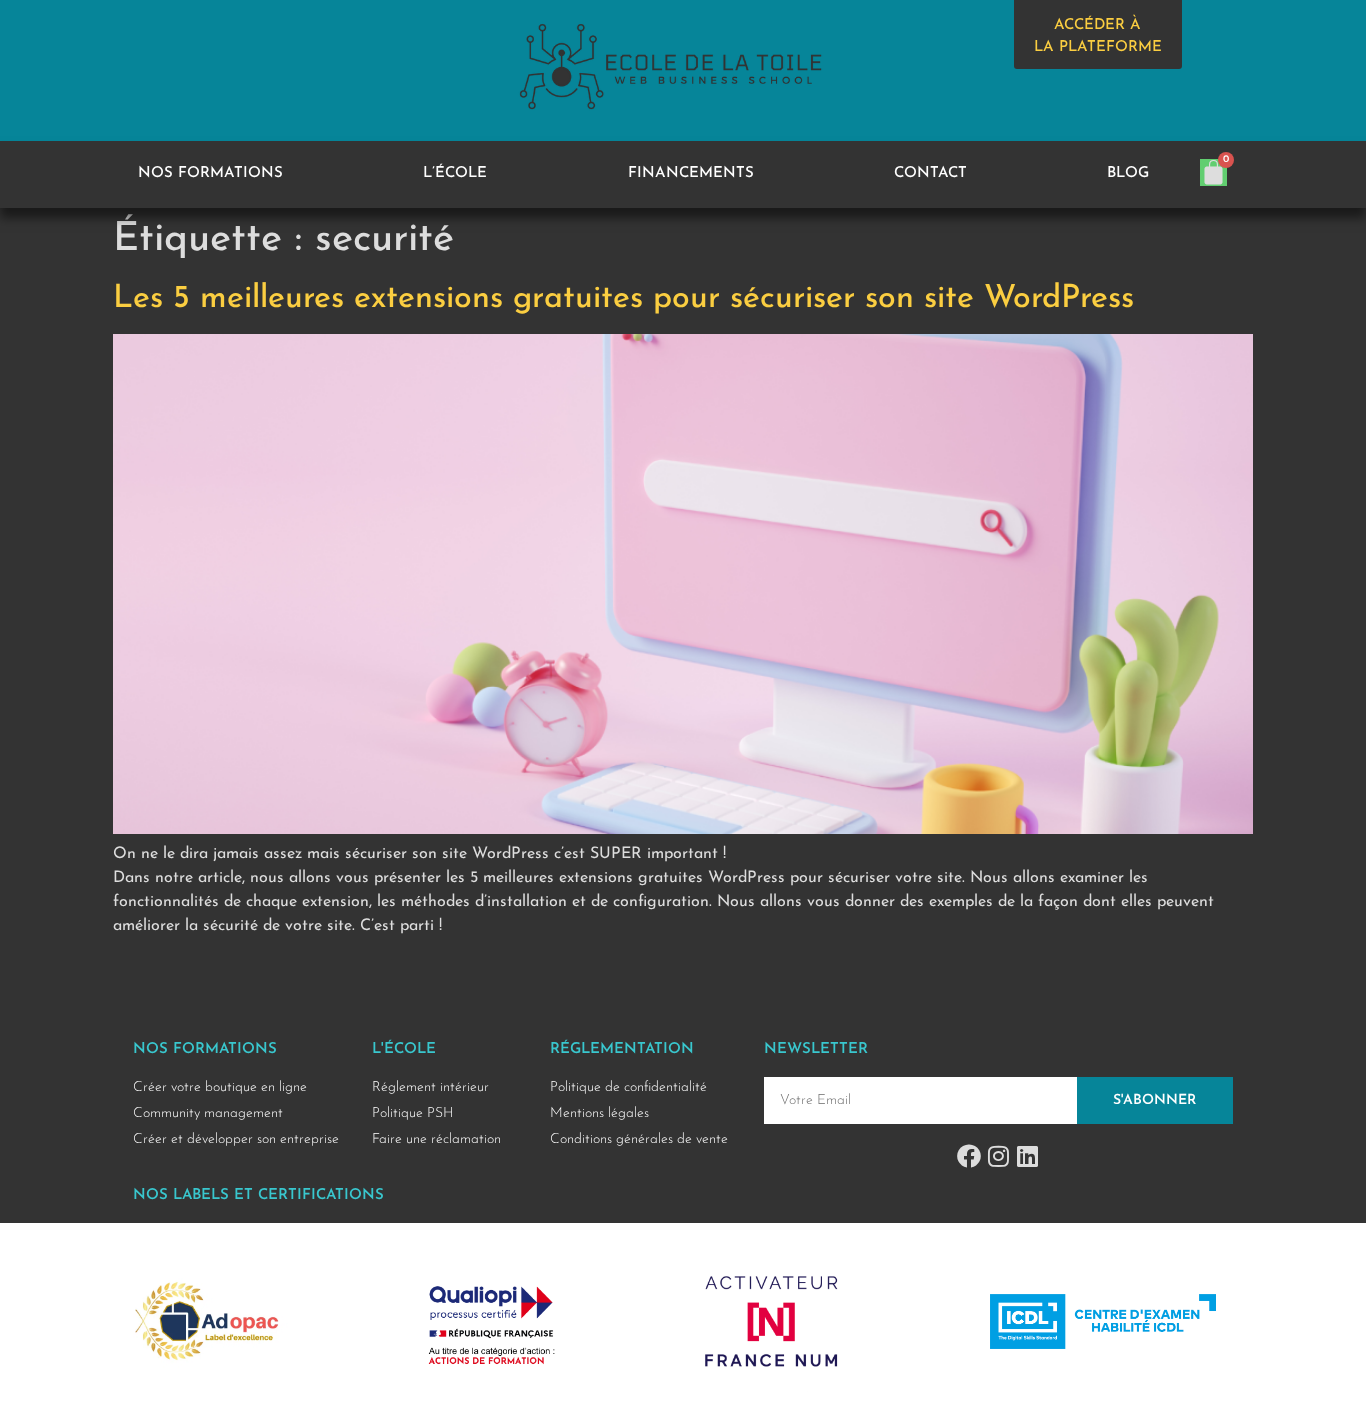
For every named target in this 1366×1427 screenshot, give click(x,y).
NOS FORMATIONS (210, 173)
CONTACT (930, 173)
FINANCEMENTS (691, 173)
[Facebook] (969, 1156)
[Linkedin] (1027, 1156)
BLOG (1128, 173)
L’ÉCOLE (455, 173)
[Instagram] (998, 1156)
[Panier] (1213, 172)
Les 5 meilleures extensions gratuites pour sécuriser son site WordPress (623, 299)
